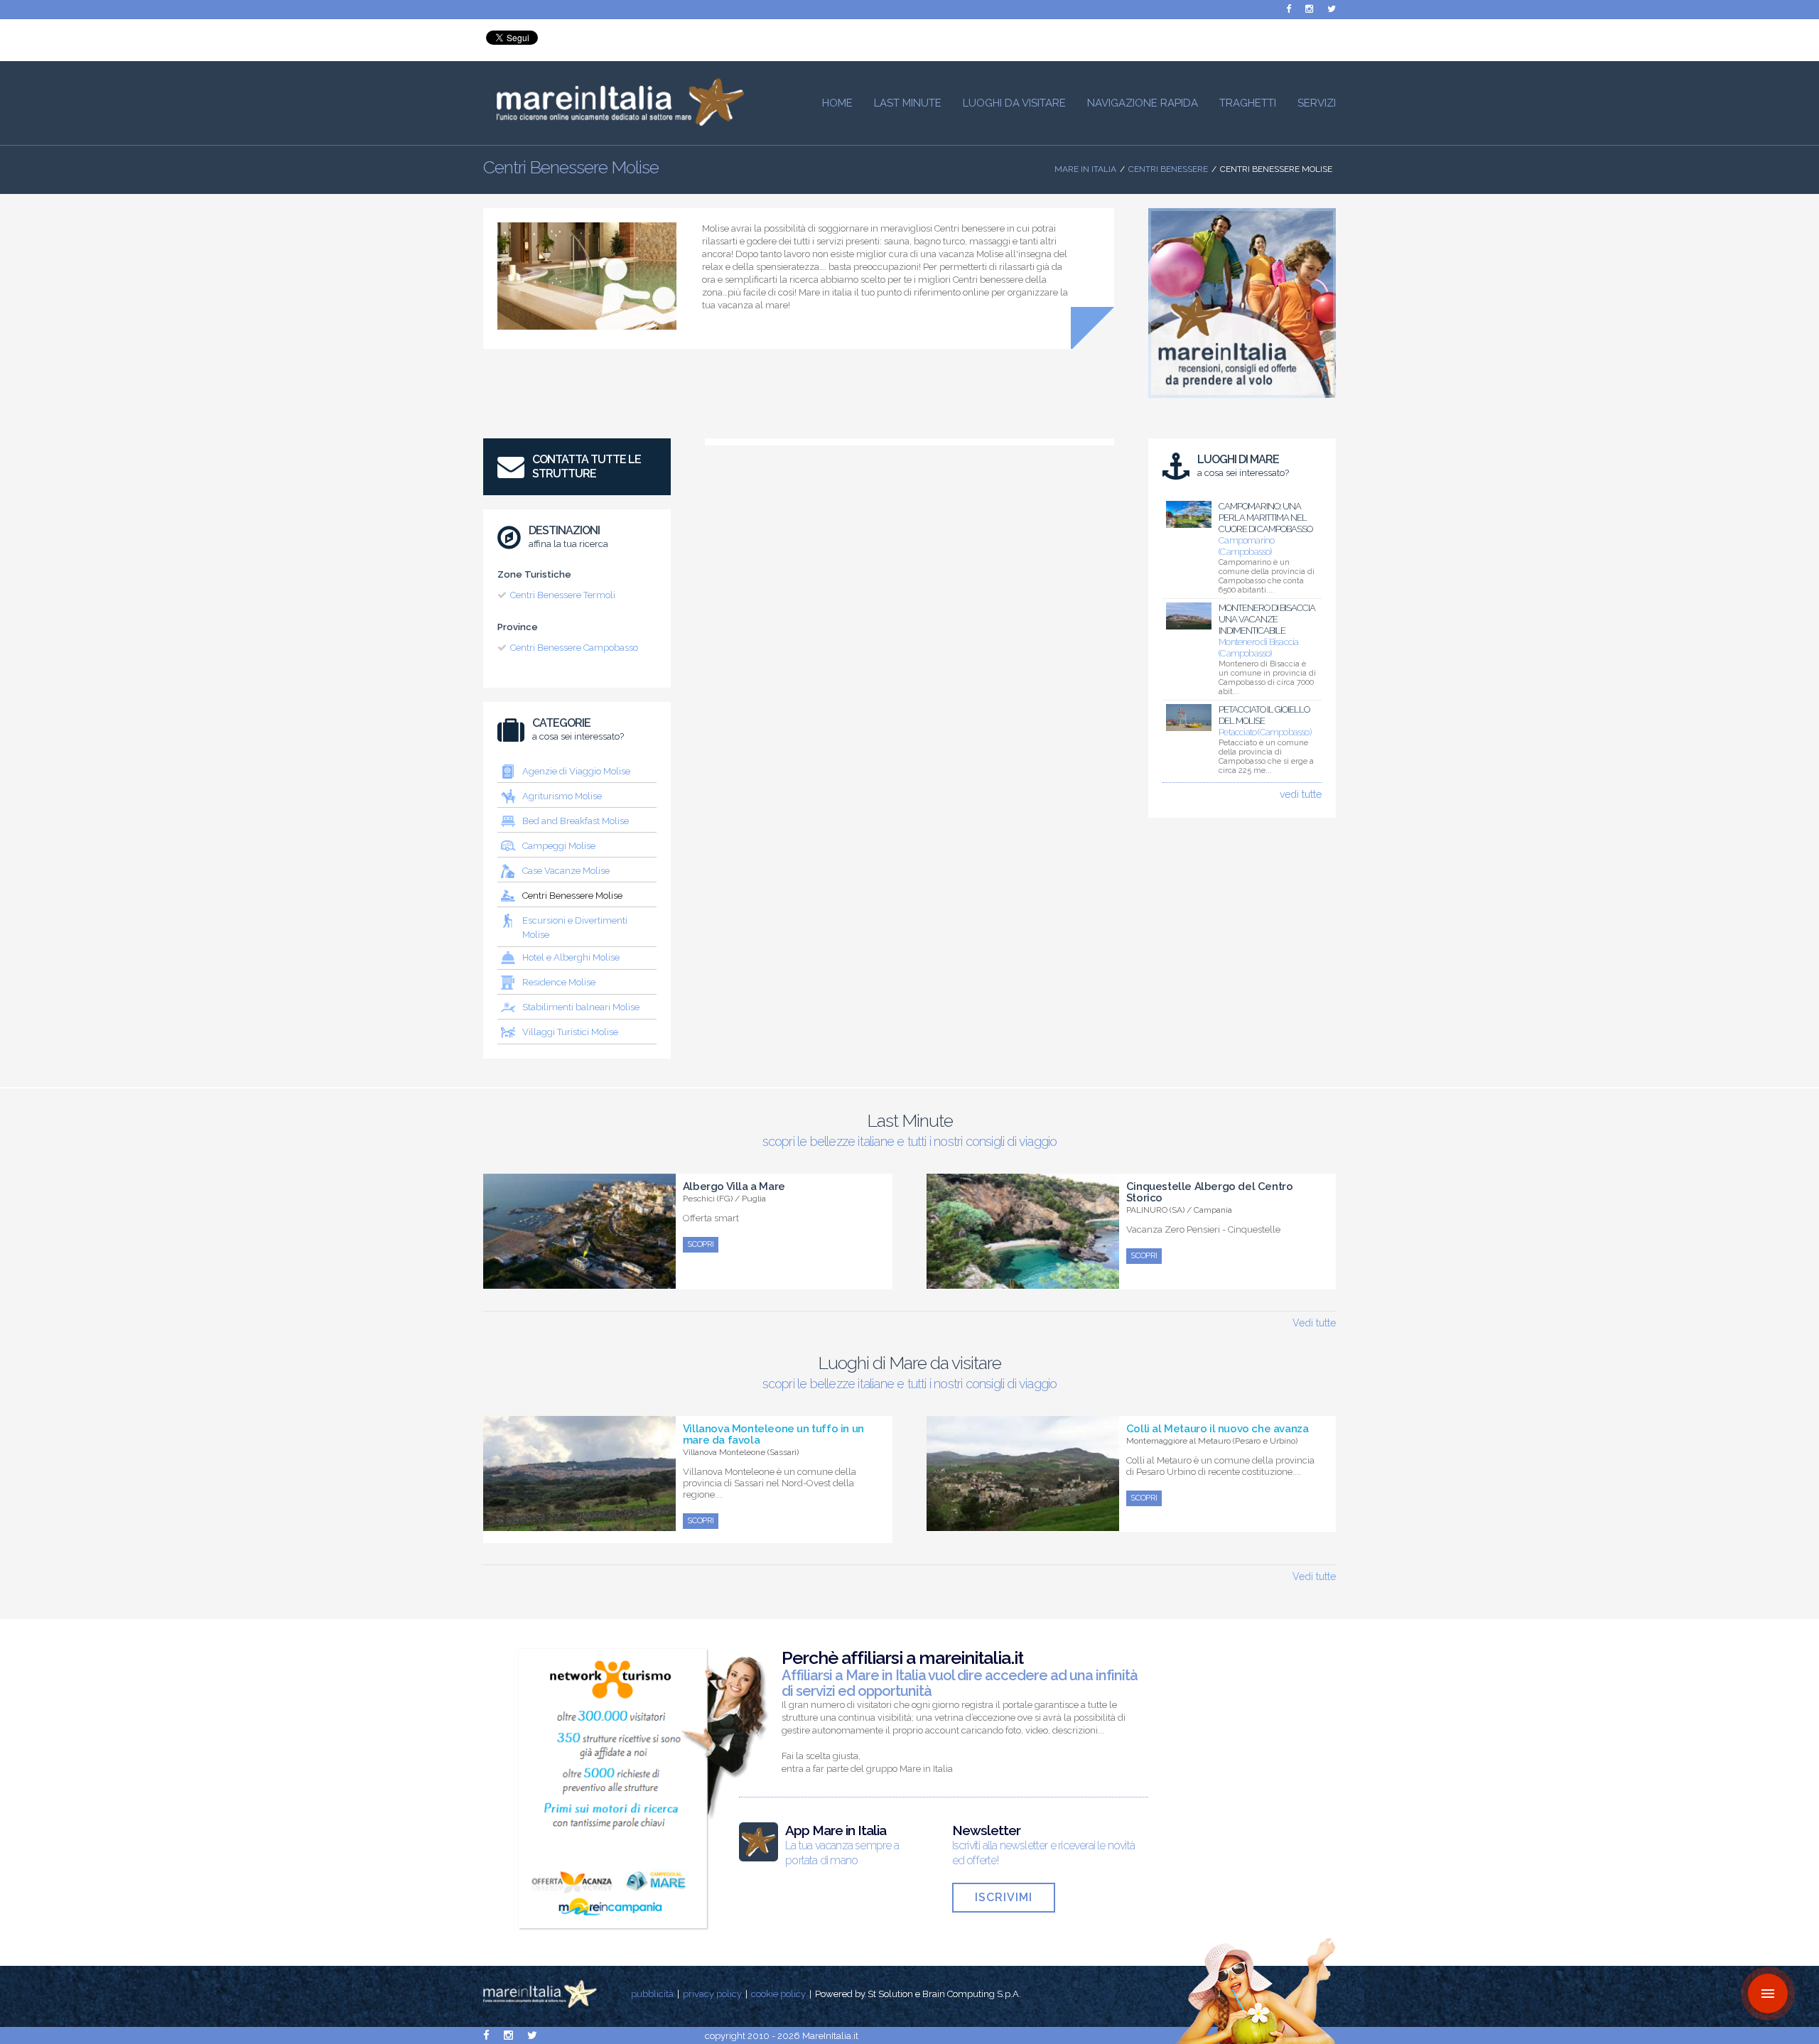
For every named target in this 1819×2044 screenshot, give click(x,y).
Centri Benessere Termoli (563, 595)
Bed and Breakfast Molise (576, 821)
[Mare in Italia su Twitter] (1332, 9)
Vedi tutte (1314, 1323)
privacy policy (712, 1994)
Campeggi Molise (559, 846)
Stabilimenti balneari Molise (581, 1007)
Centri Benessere (1168, 169)
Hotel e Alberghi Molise (571, 957)
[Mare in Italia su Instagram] (1309, 9)
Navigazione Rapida (1143, 103)
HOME (837, 103)
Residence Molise (559, 982)
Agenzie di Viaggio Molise (576, 771)
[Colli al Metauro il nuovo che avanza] (1023, 1523)
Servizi (1317, 103)
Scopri (701, 1244)
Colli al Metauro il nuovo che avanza (1218, 1429)
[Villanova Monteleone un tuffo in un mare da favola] (579, 1523)
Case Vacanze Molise (566, 871)
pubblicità (652, 1994)
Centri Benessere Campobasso (574, 648)
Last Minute (908, 103)
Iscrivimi (1004, 1897)
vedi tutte (1301, 794)
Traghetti (1248, 103)
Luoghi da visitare (1014, 103)
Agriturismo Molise (562, 796)
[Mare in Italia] (614, 122)
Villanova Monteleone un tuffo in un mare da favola (773, 1434)
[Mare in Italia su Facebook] (1289, 9)
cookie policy (778, 1994)
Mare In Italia (1085, 169)
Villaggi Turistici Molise (570, 1032)
